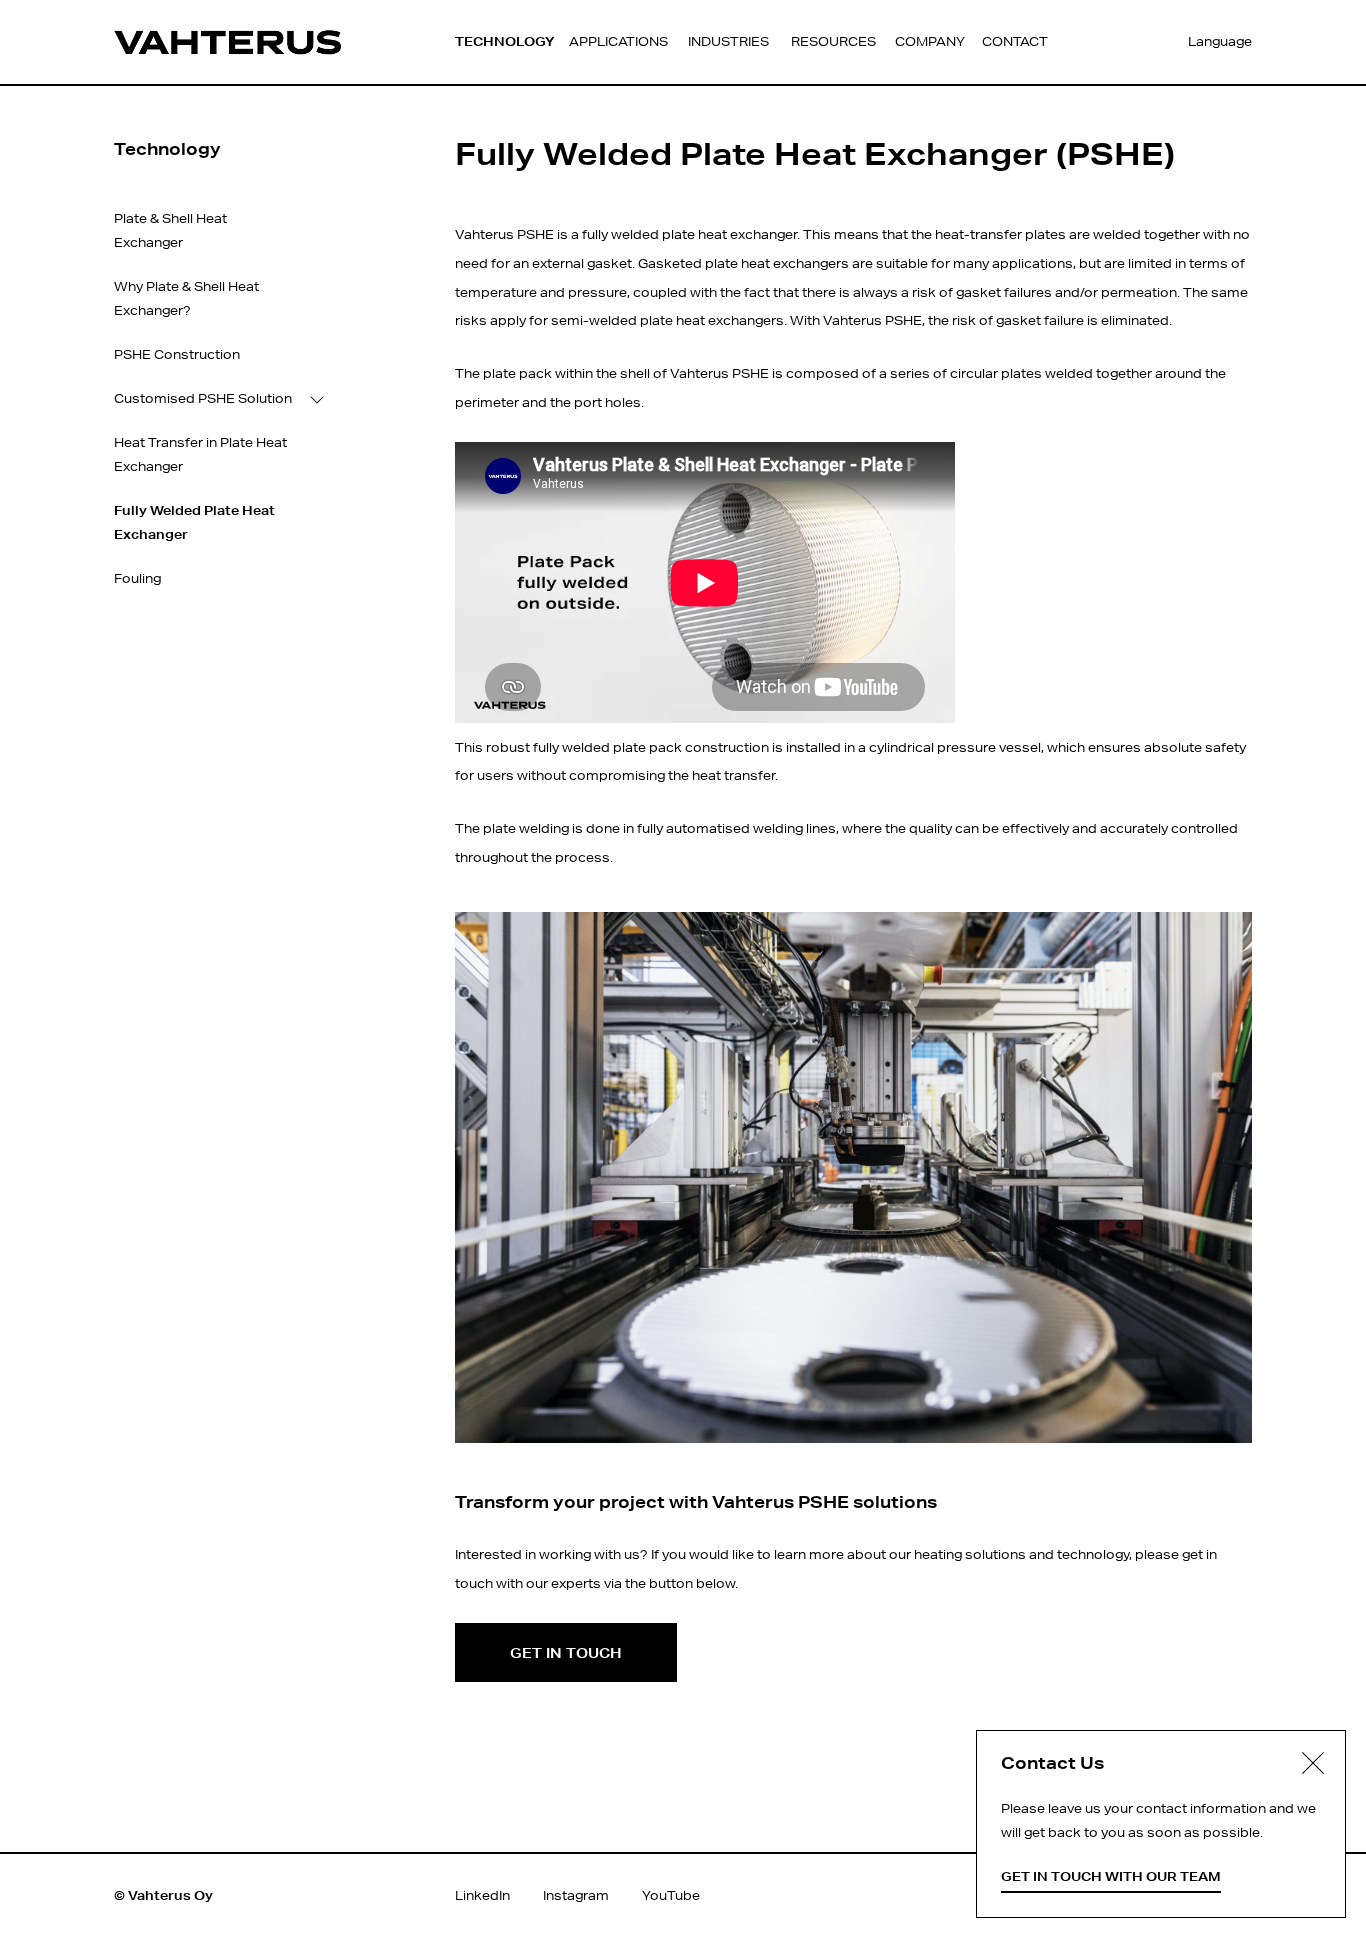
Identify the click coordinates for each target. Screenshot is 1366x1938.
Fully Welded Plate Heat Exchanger (194, 522)
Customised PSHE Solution (203, 398)
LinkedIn (482, 1895)
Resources (833, 41)
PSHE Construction (177, 354)
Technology (504, 41)
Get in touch (566, 1652)
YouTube (671, 1895)
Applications (618, 41)
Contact (1015, 41)
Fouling (137, 578)
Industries (728, 41)
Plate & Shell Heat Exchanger (170, 230)
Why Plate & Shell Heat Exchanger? (186, 298)
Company (930, 41)
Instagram (576, 1895)
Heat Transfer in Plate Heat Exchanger (200, 454)
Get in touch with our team (1111, 1876)
